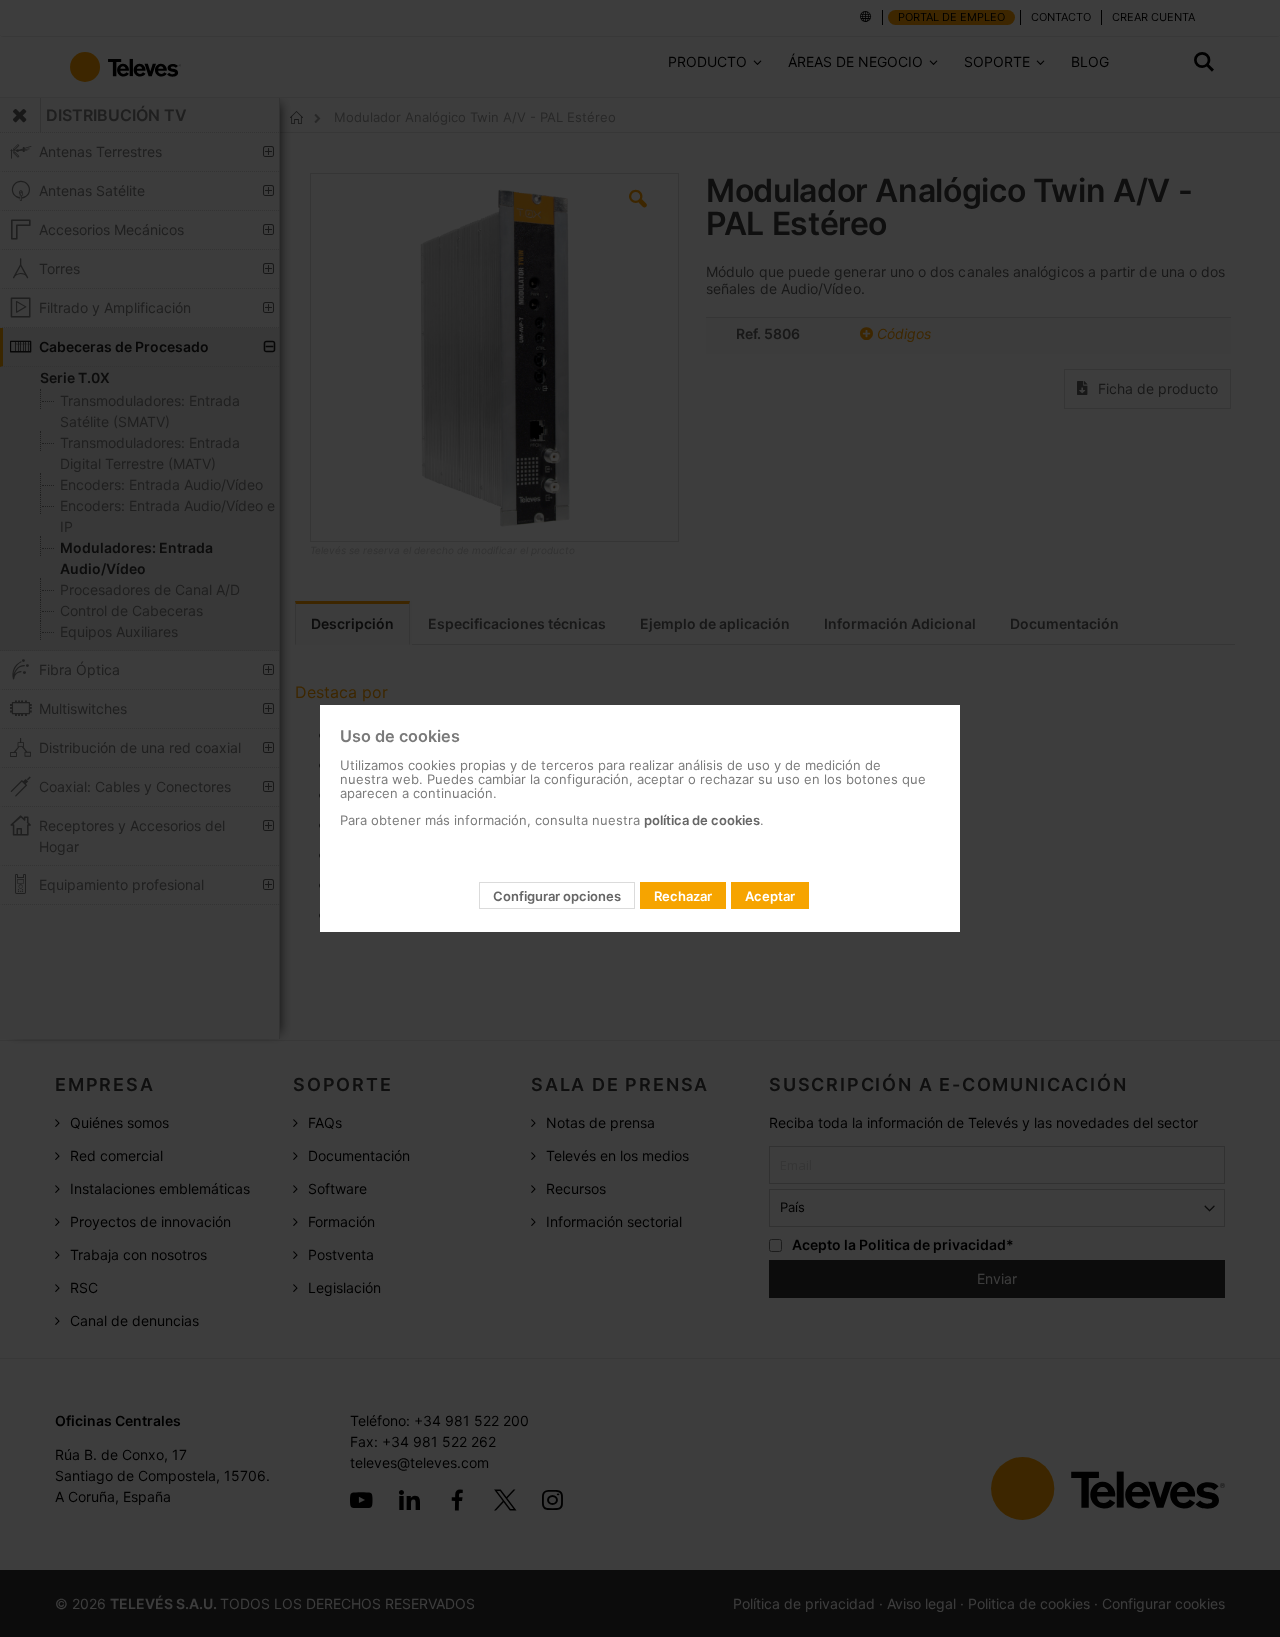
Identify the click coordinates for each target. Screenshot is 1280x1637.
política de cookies (702, 820)
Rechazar (683, 896)
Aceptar (770, 896)
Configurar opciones (557, 896)
